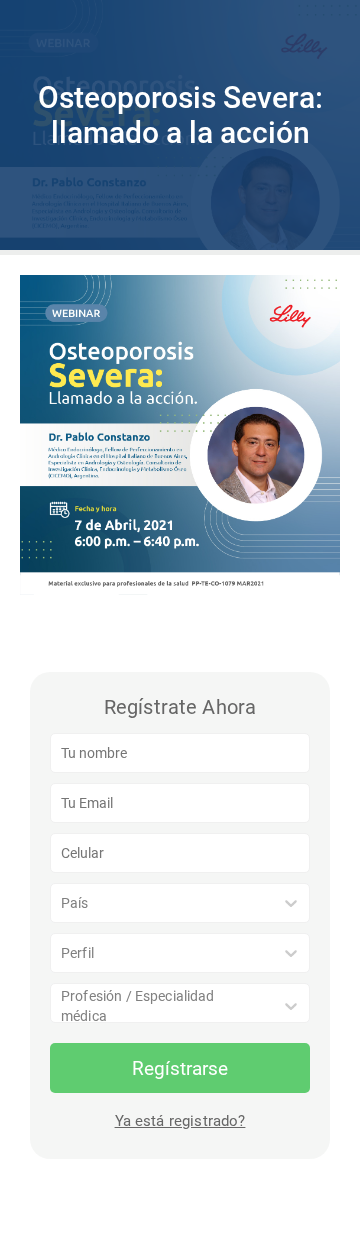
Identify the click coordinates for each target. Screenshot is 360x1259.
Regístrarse (180, 1068)
